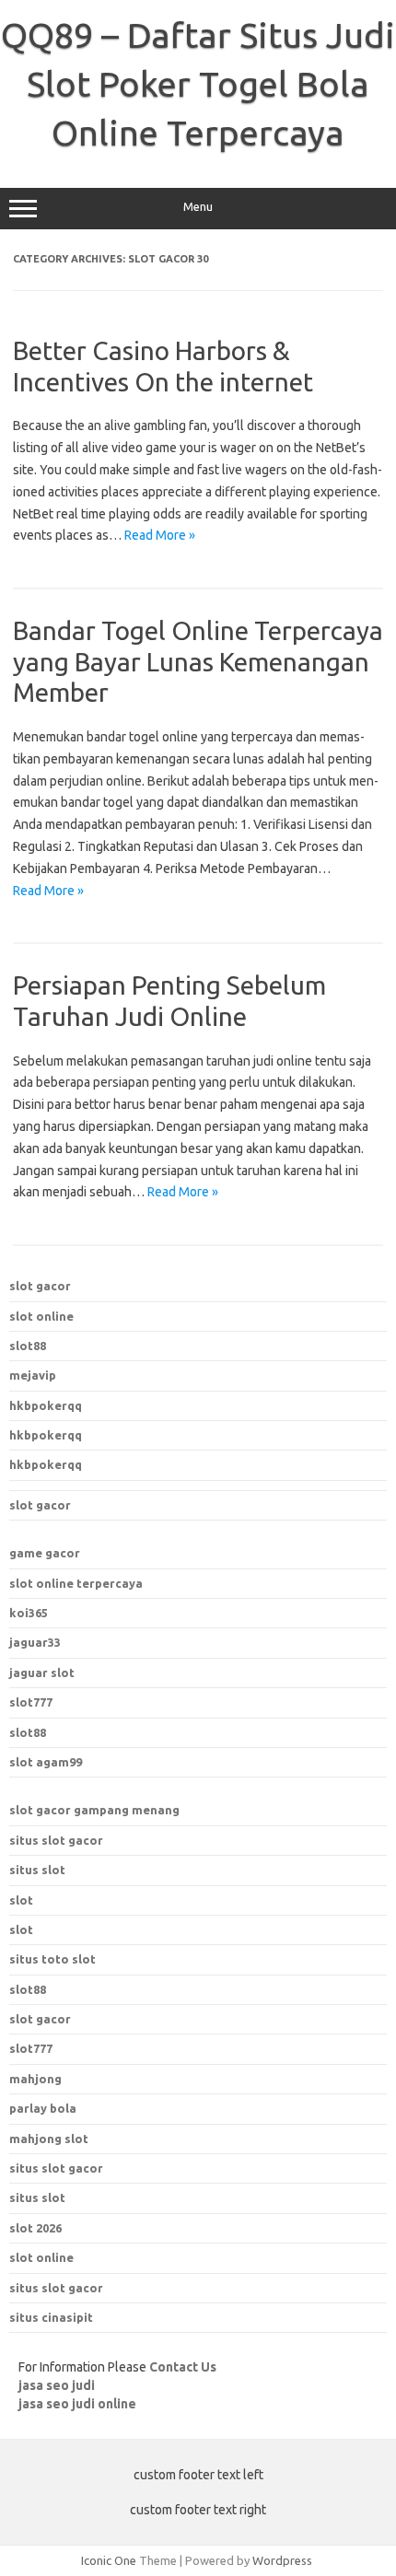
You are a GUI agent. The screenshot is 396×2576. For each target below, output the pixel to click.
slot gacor (40, 1286)
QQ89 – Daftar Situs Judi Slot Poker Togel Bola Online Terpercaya (198, 84)
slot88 (28, 1346)
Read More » (160, 535)
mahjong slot (49, 2139)
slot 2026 (35, 2228)
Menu (198, 207)
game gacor (45, 1553)
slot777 (31, 1702)
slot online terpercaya (76, 1583)
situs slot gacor (56, 1840)
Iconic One (109, 2560)
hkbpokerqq (46, 1405)
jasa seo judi (57, 2385)
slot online (41, 1316)
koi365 (29, 1613)
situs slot (37, 1870)
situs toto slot (52, 1959)
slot (21, 1900)
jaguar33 (35, 1642)
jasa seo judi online (77, 2404)
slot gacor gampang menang (94, 1810)
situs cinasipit (51, 2317)
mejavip (33, 1375)
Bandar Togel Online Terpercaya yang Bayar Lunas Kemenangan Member (198, 661)
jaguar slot (42, 1673)
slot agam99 (46, 1762)
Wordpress (282, 2560)
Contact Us (183, 2367)
